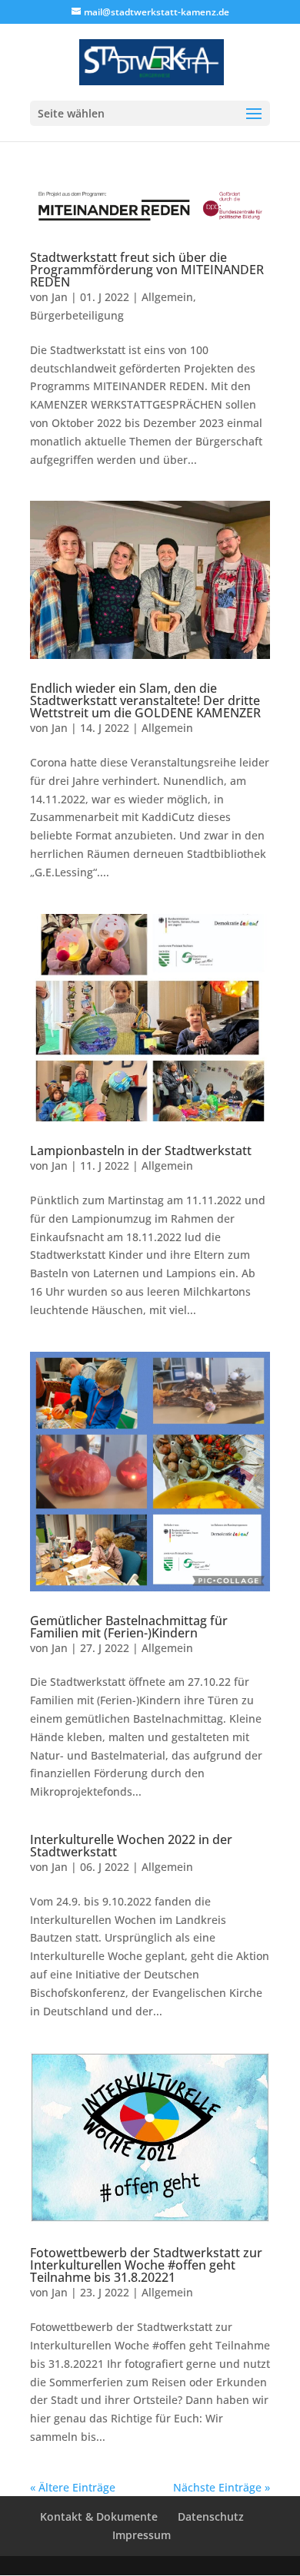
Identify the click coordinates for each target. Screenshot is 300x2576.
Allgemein (167, 297)
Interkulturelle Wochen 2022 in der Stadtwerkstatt (131, 1846)
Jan (60, 297)
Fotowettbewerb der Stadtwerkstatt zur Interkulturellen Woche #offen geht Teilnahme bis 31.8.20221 (146, 2265)
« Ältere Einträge (73, 2487)
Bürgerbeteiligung (77, 315)
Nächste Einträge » (222, 2487)
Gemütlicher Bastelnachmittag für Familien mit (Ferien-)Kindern (129, 1627)
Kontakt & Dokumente (99, 2516)
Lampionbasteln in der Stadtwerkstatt (141, 1151)
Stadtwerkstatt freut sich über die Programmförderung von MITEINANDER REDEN (147, 270)
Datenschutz (211, 2516)
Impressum (142, 2535)
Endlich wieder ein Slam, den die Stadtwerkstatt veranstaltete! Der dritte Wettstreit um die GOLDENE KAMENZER (145, 700)
